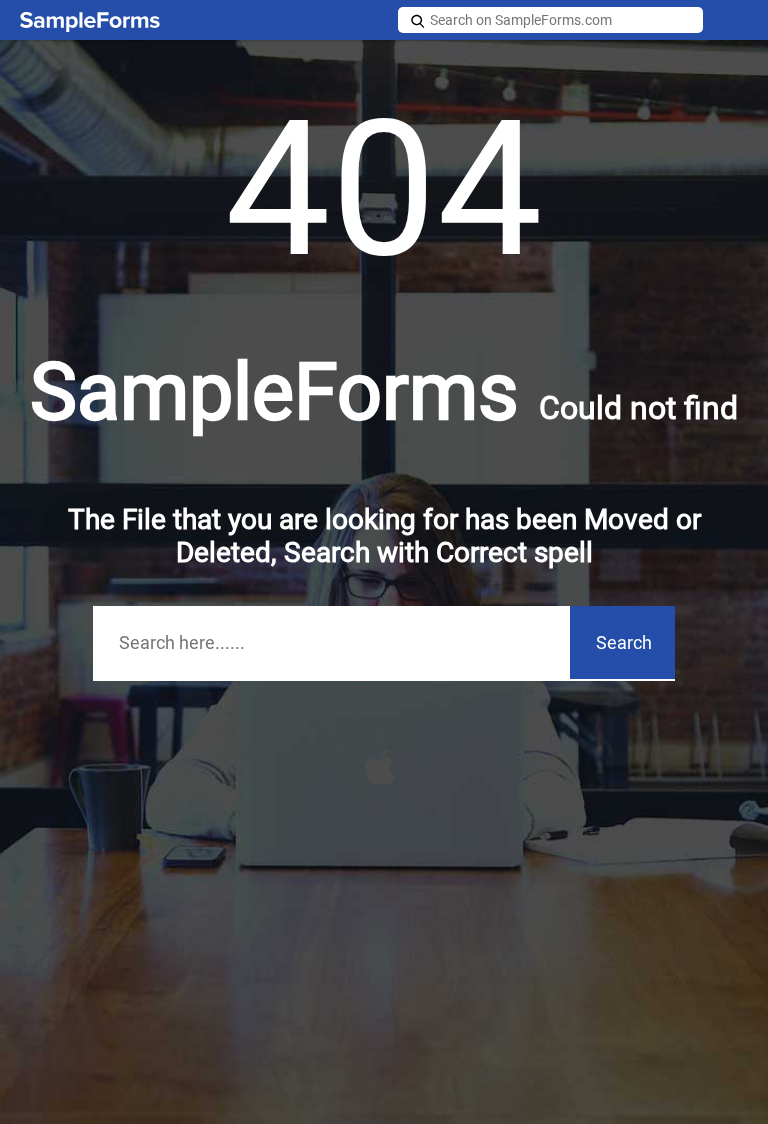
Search (624, 642)
